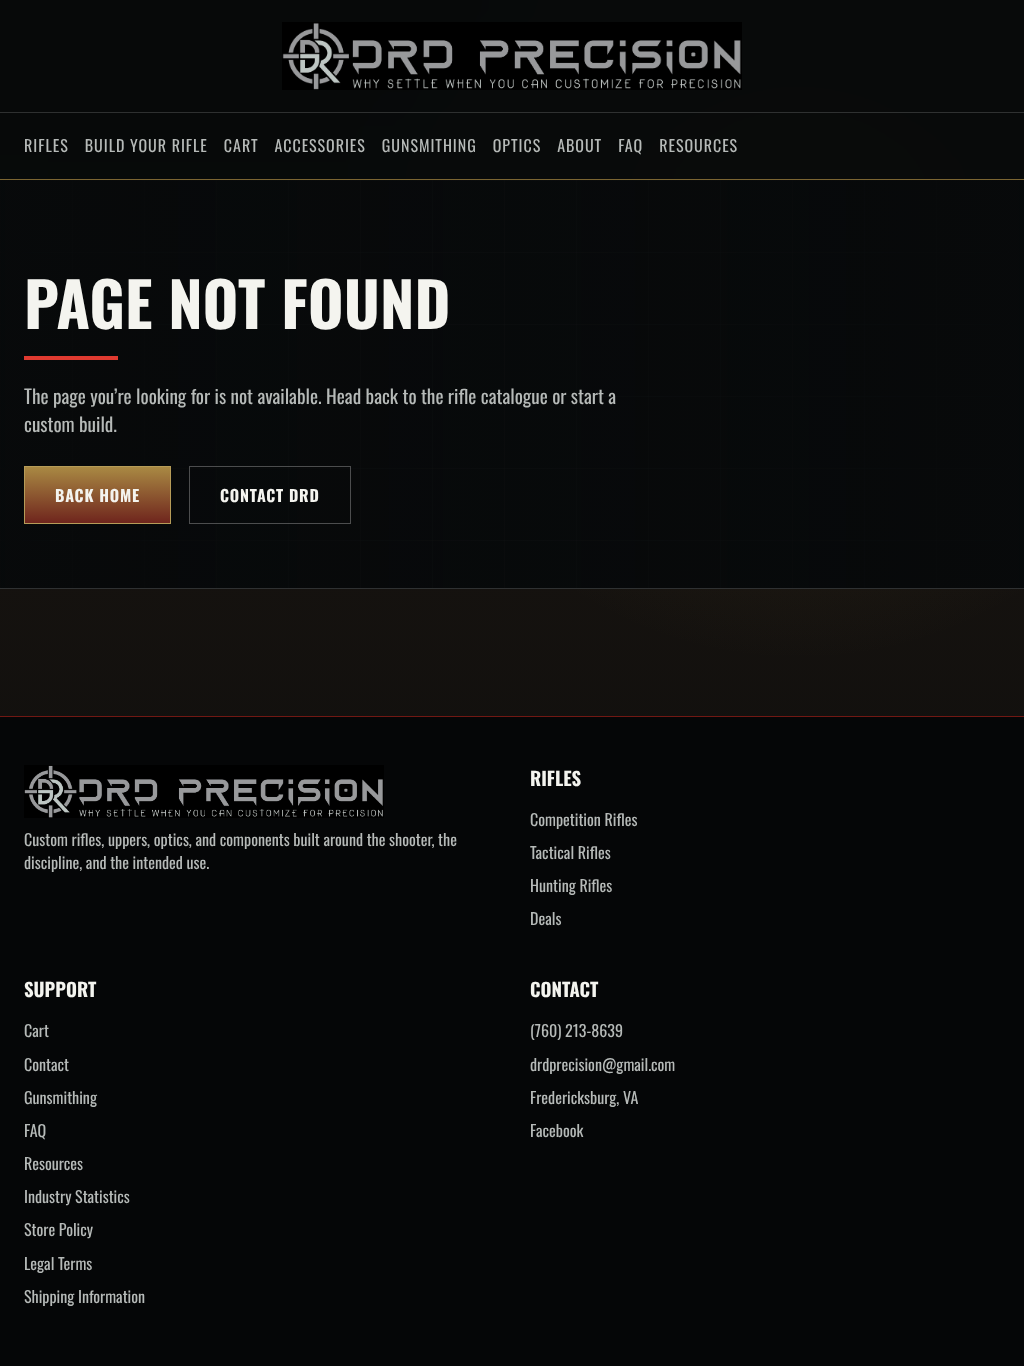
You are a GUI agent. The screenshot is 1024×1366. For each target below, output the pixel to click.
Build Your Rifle (146, 145)
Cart (241, 145)
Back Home (97, 495)
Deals (545, 918)
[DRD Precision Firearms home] (512, 56)
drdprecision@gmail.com (602, 1064)
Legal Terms (58, 1263)
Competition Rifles (583, 819)
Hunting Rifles (571, 885)
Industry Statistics (77, 1196)
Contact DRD (270, 495)
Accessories (319, 145)
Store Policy (58, 1229)
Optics (517, 145)
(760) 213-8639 (576, 1030)
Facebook (556, 1130)
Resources (698, 145)
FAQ (630, 145)
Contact (46, 1064)
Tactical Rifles (570, 852)
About (579, 145)
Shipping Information (84, 1296)
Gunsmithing (429, 145)
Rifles (46, 145)
